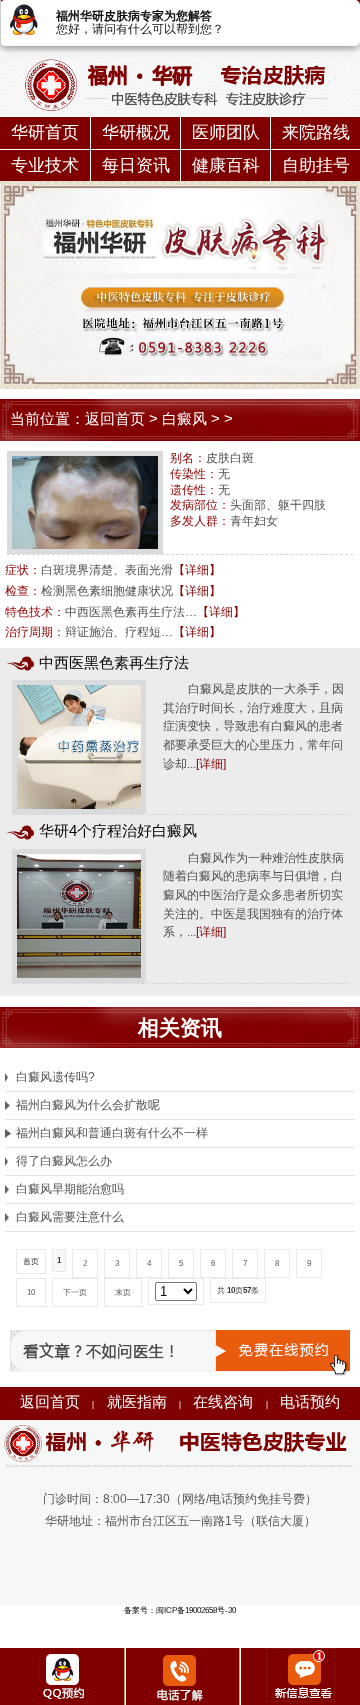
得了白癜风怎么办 (63, 1161)
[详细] (211, 764)
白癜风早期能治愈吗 (69, 1189)
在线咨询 (223, 1402)
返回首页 (115, 419)
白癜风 (184, 419)
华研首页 (45, 132)
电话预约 (310, 1402)
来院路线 (316, 132)
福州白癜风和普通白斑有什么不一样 (111, 1133)
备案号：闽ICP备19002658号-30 (180, 1610)
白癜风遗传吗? (55, 1077)
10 (31, 1292)
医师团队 (226, 132)
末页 (123, 1292)
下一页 (75, 1292)
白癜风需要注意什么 (69, 1217)
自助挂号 (316, 165)
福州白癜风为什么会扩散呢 (87, 1105)
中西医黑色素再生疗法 (114, 663)
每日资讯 (136, 165)
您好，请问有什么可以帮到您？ (140, 29)
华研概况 (136, 132)
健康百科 (226, 165)
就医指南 (137, 1402)
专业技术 (45, 165)
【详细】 (197, 570)
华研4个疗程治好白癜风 (118, 831)
